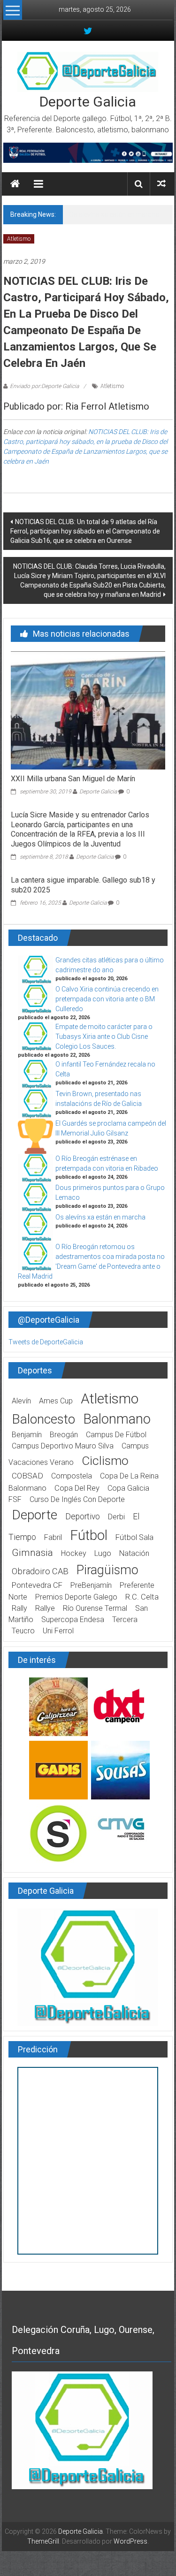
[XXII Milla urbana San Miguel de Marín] (88, 710)
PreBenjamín (91, 1585)
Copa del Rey (77, 1488)
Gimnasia (32, 1553)
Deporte (34, 1515)
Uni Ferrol (58, 1631)
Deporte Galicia (88, 102)
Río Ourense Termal (95, 1608)
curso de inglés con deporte (77, 1499)
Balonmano (117, 1419)
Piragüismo (107, 1570)
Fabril (53, 1537)
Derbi (116, 1517)
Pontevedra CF (37, 1585)
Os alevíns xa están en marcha (114, 214)
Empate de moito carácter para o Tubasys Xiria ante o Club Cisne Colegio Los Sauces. (104, 1036)
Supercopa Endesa (73, 1620)
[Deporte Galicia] (15, 184)
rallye (45, 1608)
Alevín (21, 1401)
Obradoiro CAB (40, 1571)
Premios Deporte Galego (76, 1597)
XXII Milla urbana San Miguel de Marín (73, 779)
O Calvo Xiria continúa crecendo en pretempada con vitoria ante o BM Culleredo (107, 999)
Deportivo (83, 1517)
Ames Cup (56, 1401)
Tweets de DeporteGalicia (46, 1342)
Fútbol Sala (134, 1537)
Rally (19, 1608)
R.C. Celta (142, 1597)
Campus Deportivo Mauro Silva (63, 1446)
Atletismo (19, 239)
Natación (134, 1553)
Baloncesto (43, 1419)
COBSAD (27, 1476)
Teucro (23, 1631)
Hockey (74, 1553)
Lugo (103, 1553)
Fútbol (89, 1535)
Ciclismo (105, 1461)
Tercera (125, 1620)
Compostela (72, 1476)
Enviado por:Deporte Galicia (44, 386)
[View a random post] (161, 184)
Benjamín (27, 1435)
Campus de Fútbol (116, 1435)
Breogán (64, 1435)
